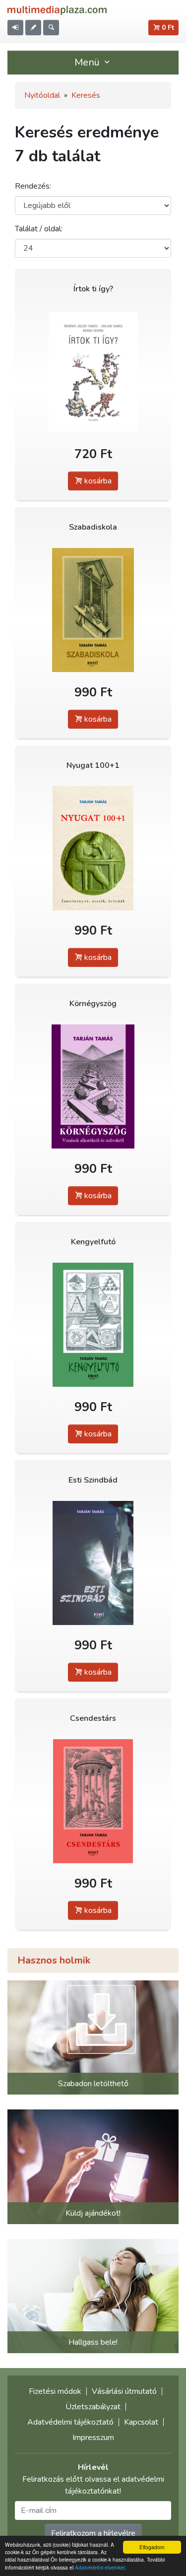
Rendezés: (33, 186)
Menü (88, 62)
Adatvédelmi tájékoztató (70, 2422)
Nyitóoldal (42, 95)
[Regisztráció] (33, 28)
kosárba (97, 481)
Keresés (86, 95)
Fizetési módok (55, 2391)
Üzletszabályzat (93, 2407)
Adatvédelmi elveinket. (101, 2567)
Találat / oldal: (39, 229)
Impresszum (93, 2438)
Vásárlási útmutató (124, 2391)
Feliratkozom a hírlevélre (93, 2533)
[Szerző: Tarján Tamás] (93, 610)
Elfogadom (152, 2547)
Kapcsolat (141, 2422)
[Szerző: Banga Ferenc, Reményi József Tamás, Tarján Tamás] (93, 372)
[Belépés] (15, 28)
